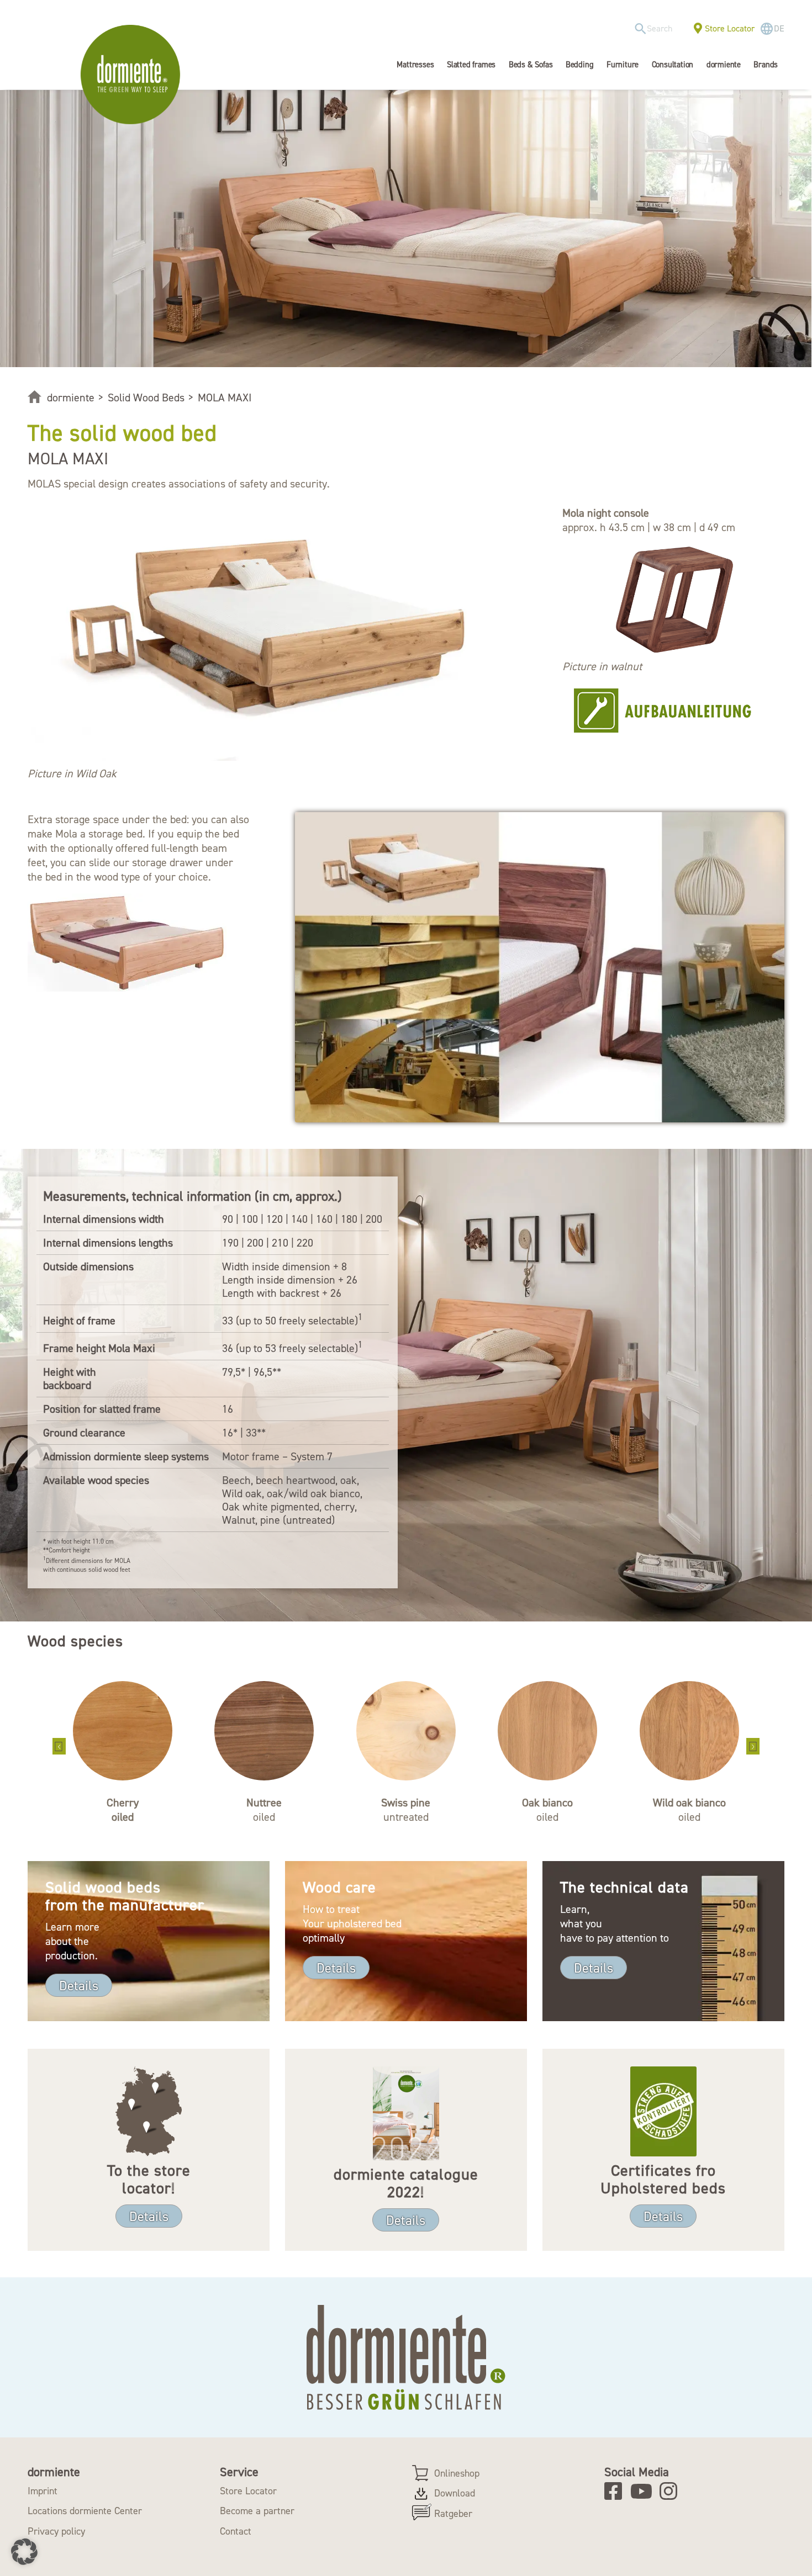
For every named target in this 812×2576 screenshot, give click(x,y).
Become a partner (257, 2511)
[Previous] (59, 1746)
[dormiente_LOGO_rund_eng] (133, 75)
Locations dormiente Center (85, 2511)
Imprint (43, 2491)
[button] (24, 2552)
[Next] (753, 1746)
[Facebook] (617, 2491)
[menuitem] (657, 29)
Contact (236, 2531)
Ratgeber (453, 2514)
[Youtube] (643, 2491)
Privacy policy (56, 2531)
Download (455, 2493)
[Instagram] (672, 2491)
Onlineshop (457, 2473)
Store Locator (730, 28)
